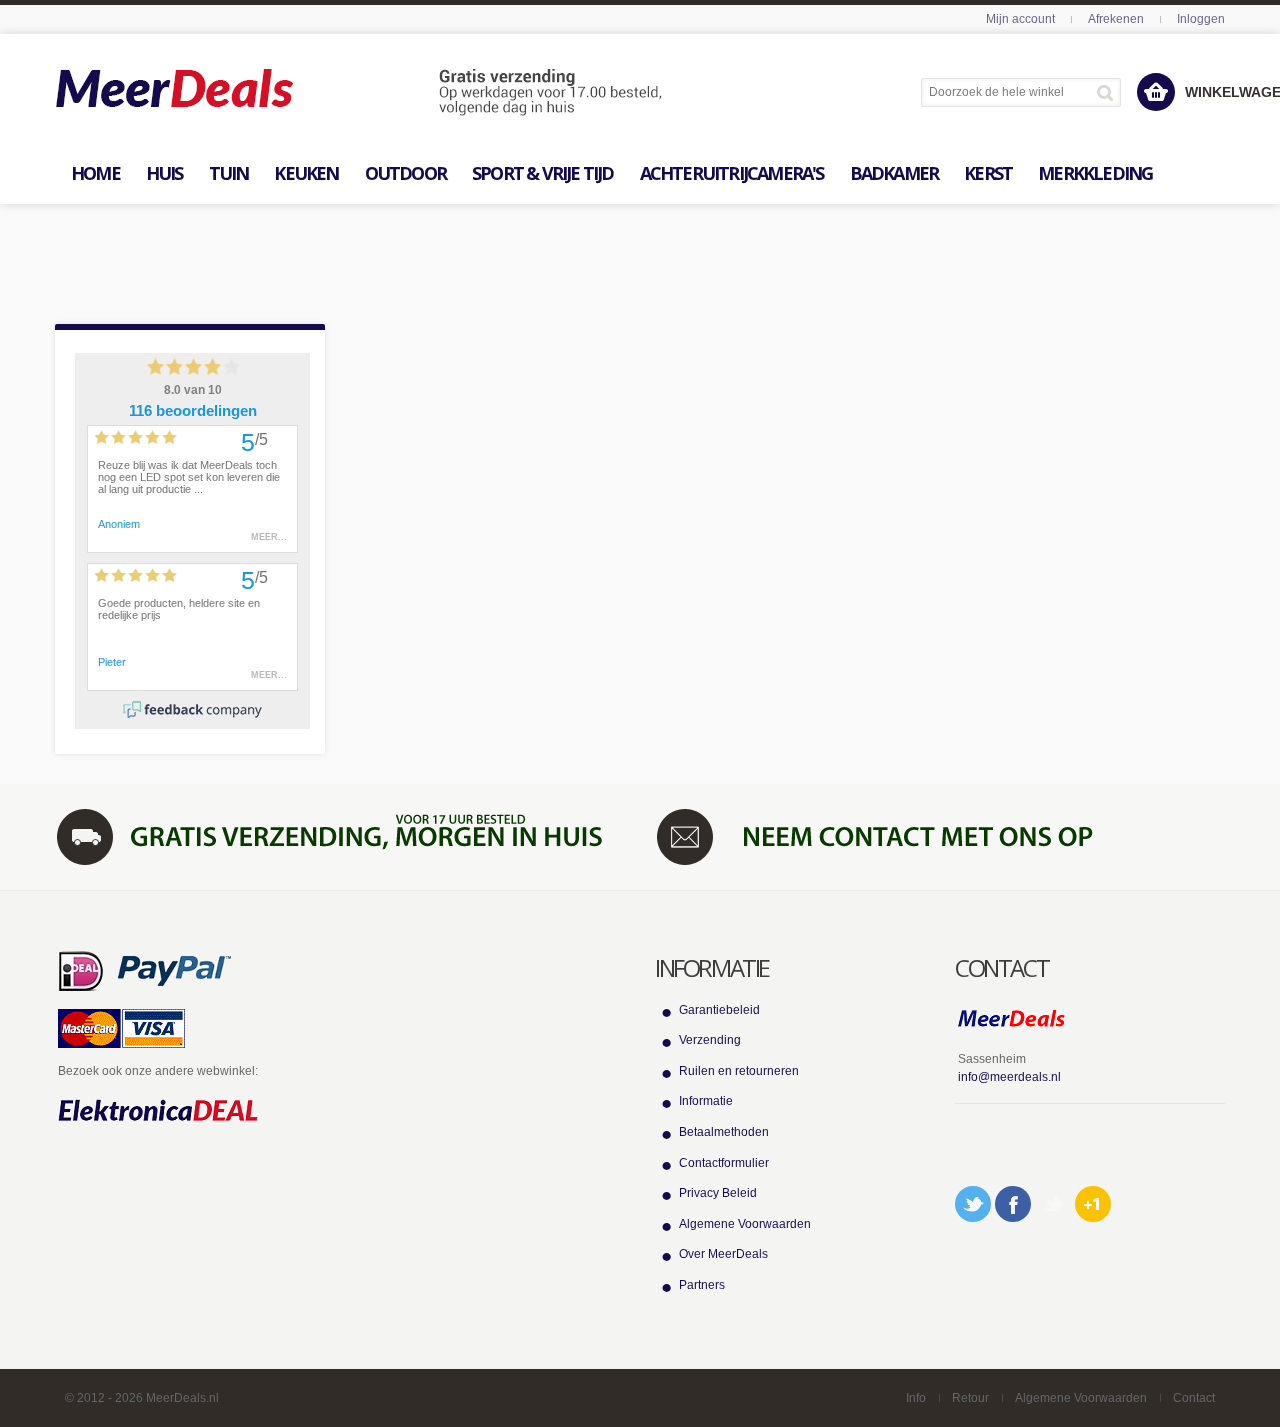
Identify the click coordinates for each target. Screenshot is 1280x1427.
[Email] (1053, 1204)
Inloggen (1201, 19)
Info (916, 1398)
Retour (970, 1398)
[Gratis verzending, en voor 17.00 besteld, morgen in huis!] (340, 836)
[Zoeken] (1108, 92)
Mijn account (1020, 19)
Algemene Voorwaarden (745, 1224)
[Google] (1093, 1204)
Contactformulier (724, 1163)
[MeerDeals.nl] (359, 93)
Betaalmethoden (724, 1132)
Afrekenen (1116, 19)
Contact (1194, 1398)
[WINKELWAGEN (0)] (1156, 92)
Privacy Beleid (718, 1193)
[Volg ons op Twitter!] (973, 1204)
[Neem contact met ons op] (940, 836)
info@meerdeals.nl (1009, 1077)
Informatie (706, 1101)
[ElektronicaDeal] (158, 1111)
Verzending (710, 1040)
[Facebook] (1013, 1204)
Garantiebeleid (719, 1010)
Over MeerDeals (723, 1254)
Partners (702, 1285)
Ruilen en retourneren (739, 1071)
